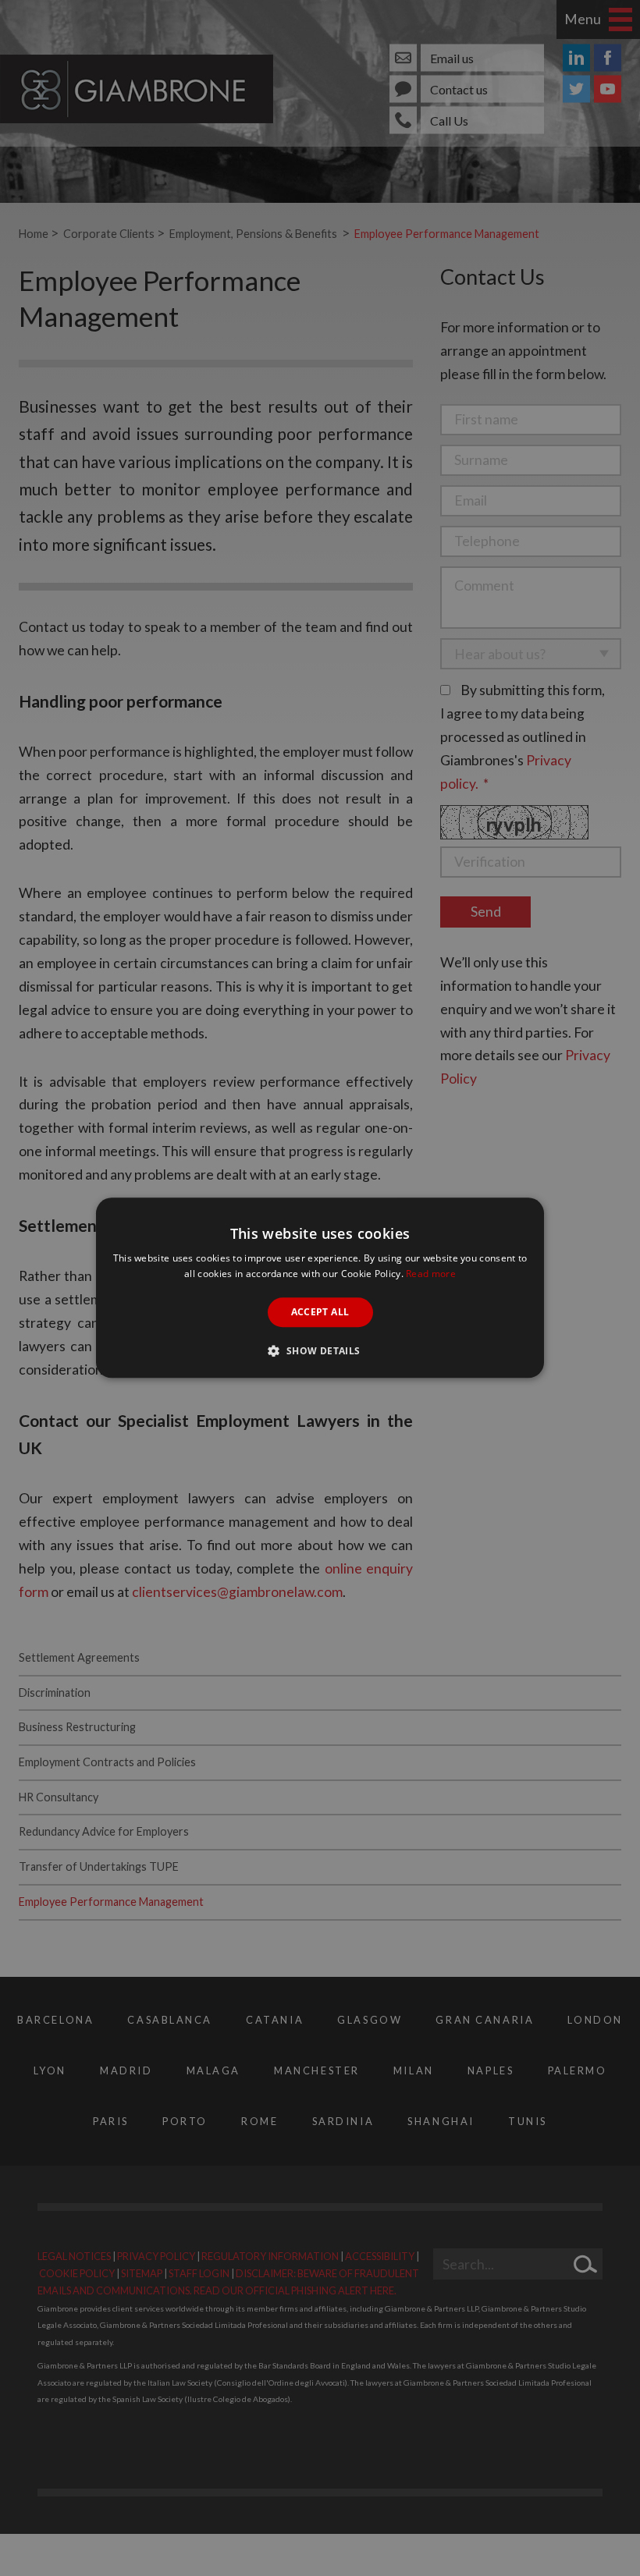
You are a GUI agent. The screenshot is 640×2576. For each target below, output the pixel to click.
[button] (320, 1351)
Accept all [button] (320, 1312)
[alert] (320, 1288)
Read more (431, 1274)
